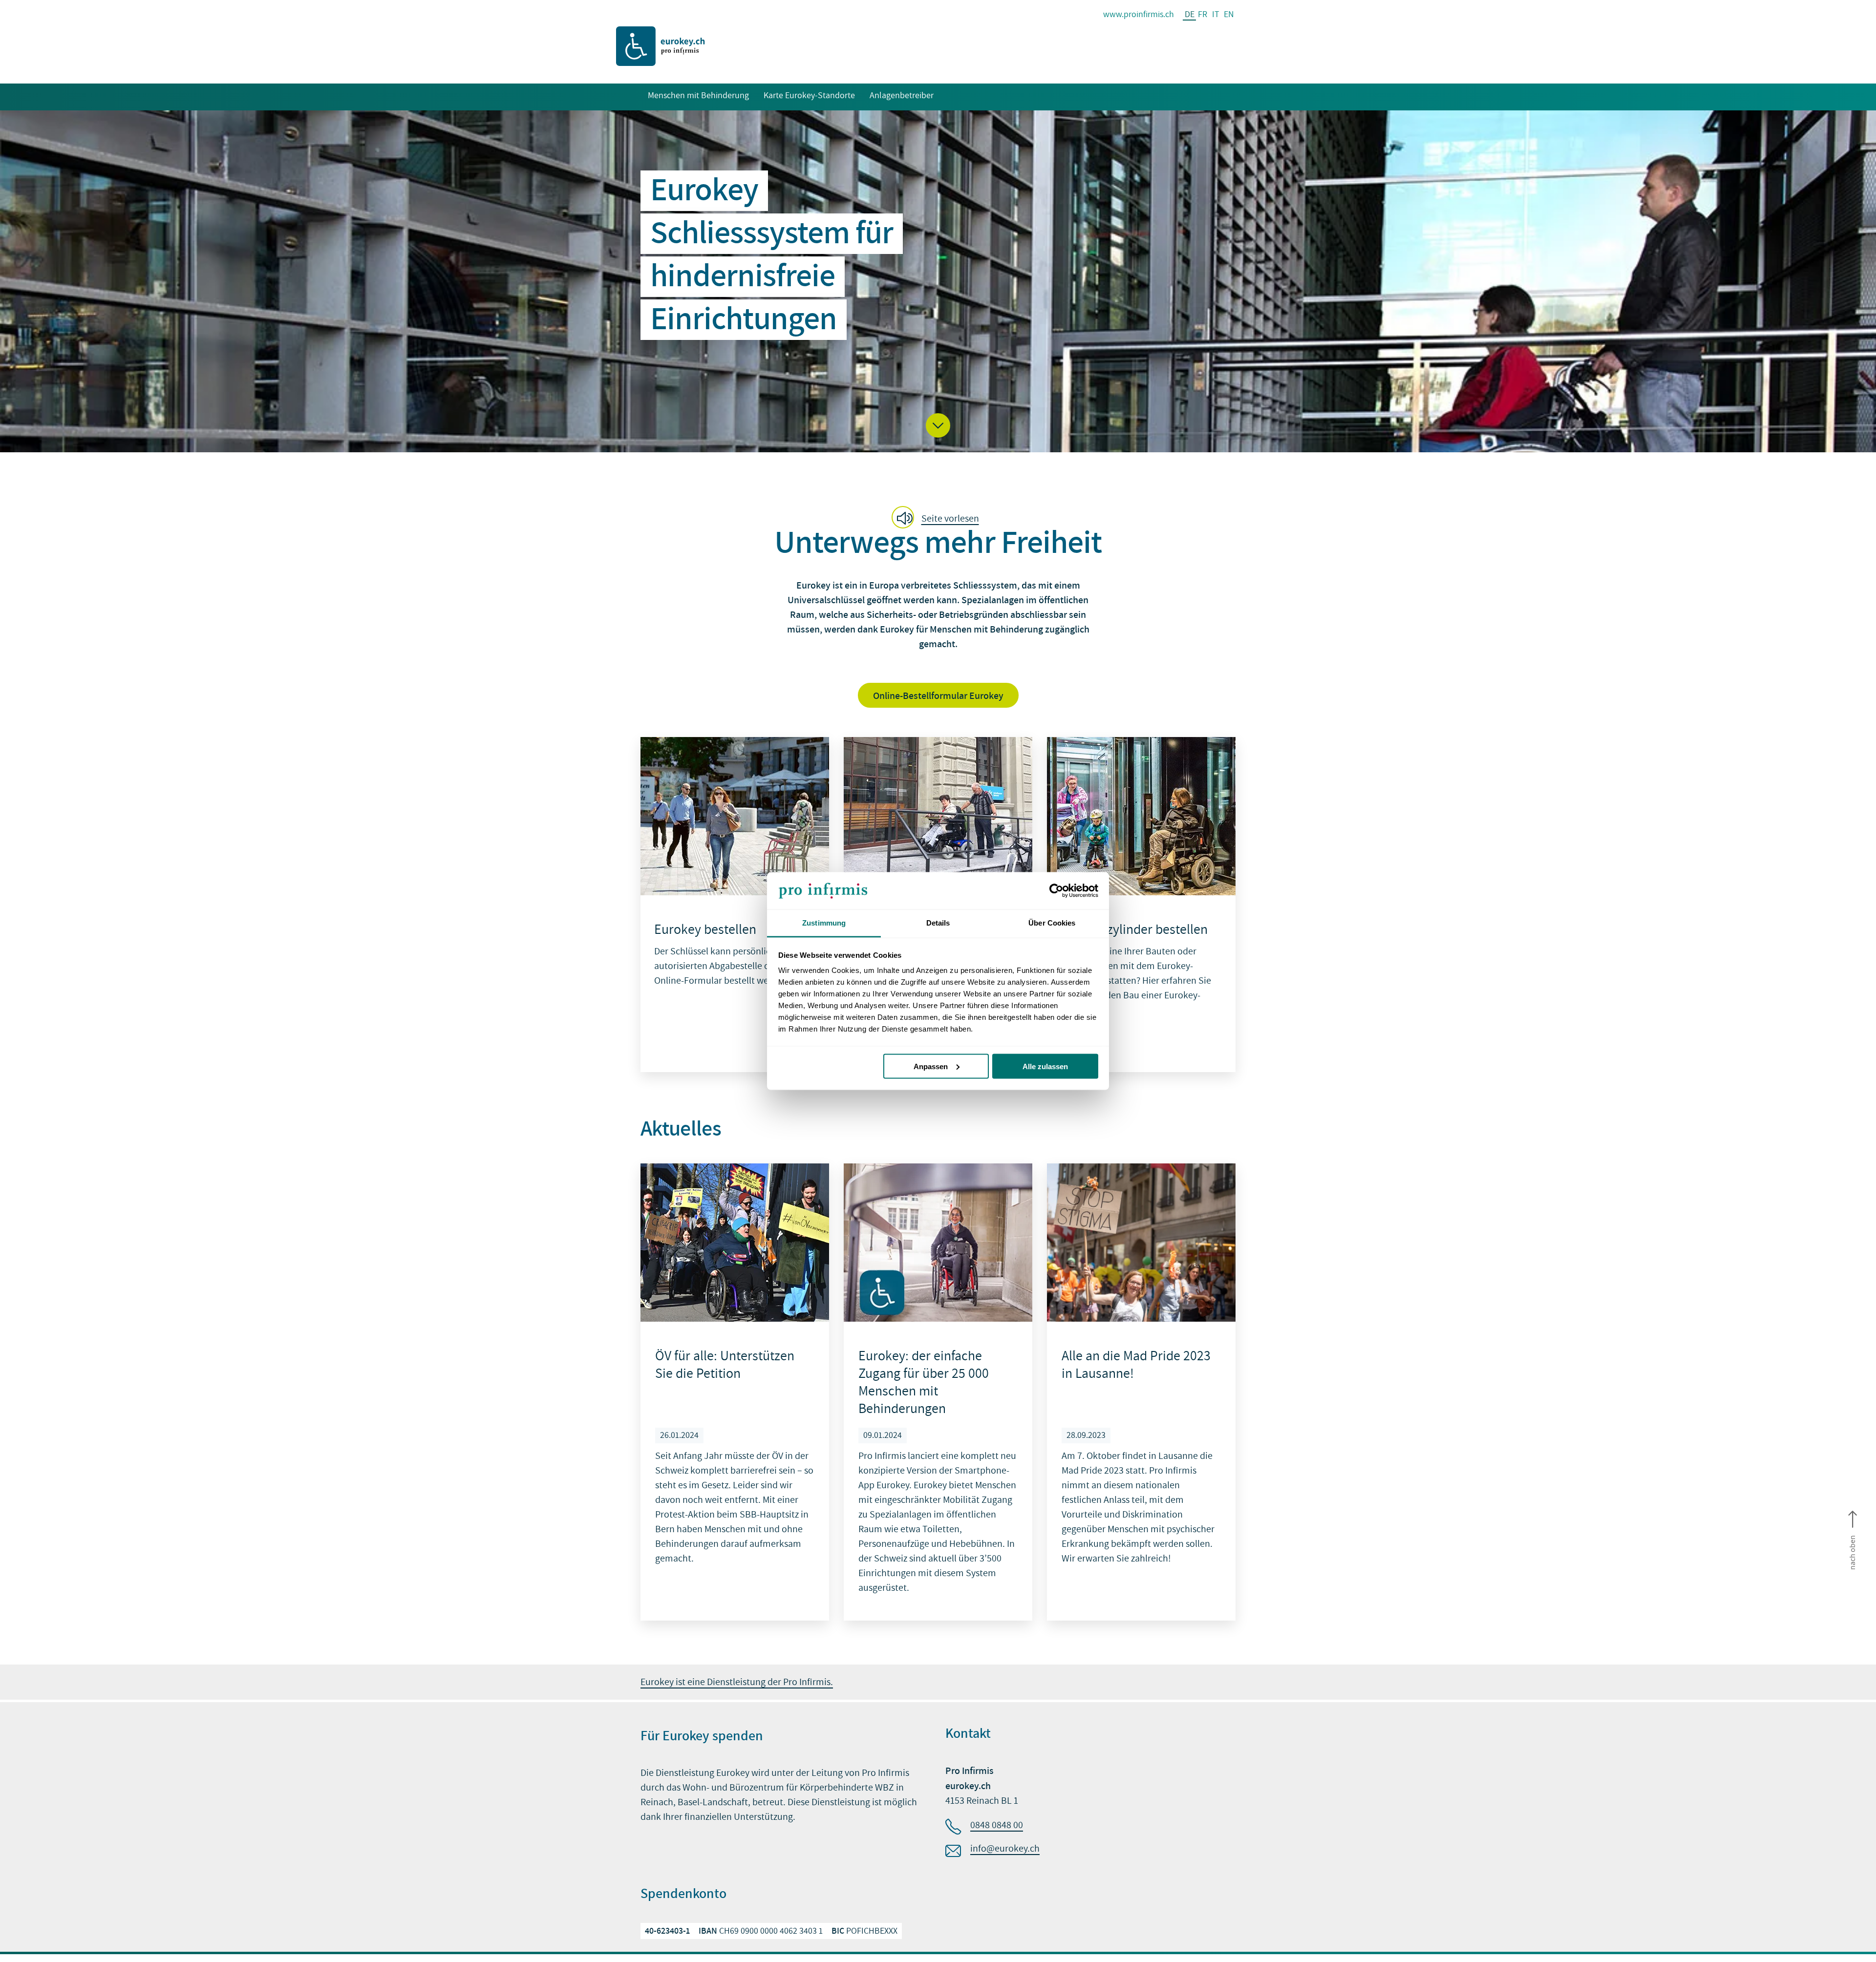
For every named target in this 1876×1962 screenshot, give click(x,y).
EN (1229, 14)
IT (1216, 14)
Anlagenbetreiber (902, 95)
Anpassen (931, 1066)
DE (1190, 15)
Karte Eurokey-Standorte (809, 95)
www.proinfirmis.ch (1139, 14)
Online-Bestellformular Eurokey (938, 696)
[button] (938, 425)
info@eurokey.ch (1005, 1849)
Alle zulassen (1045, 1066)
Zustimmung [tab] (824, 923)
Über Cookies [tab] (1052, 923)
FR (1203, 14)
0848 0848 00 (997, 1825)
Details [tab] (938, 923)
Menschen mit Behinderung (698, 95)
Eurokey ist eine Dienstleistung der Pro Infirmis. (737, 1682)
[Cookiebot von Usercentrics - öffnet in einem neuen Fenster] (1055, 891)
